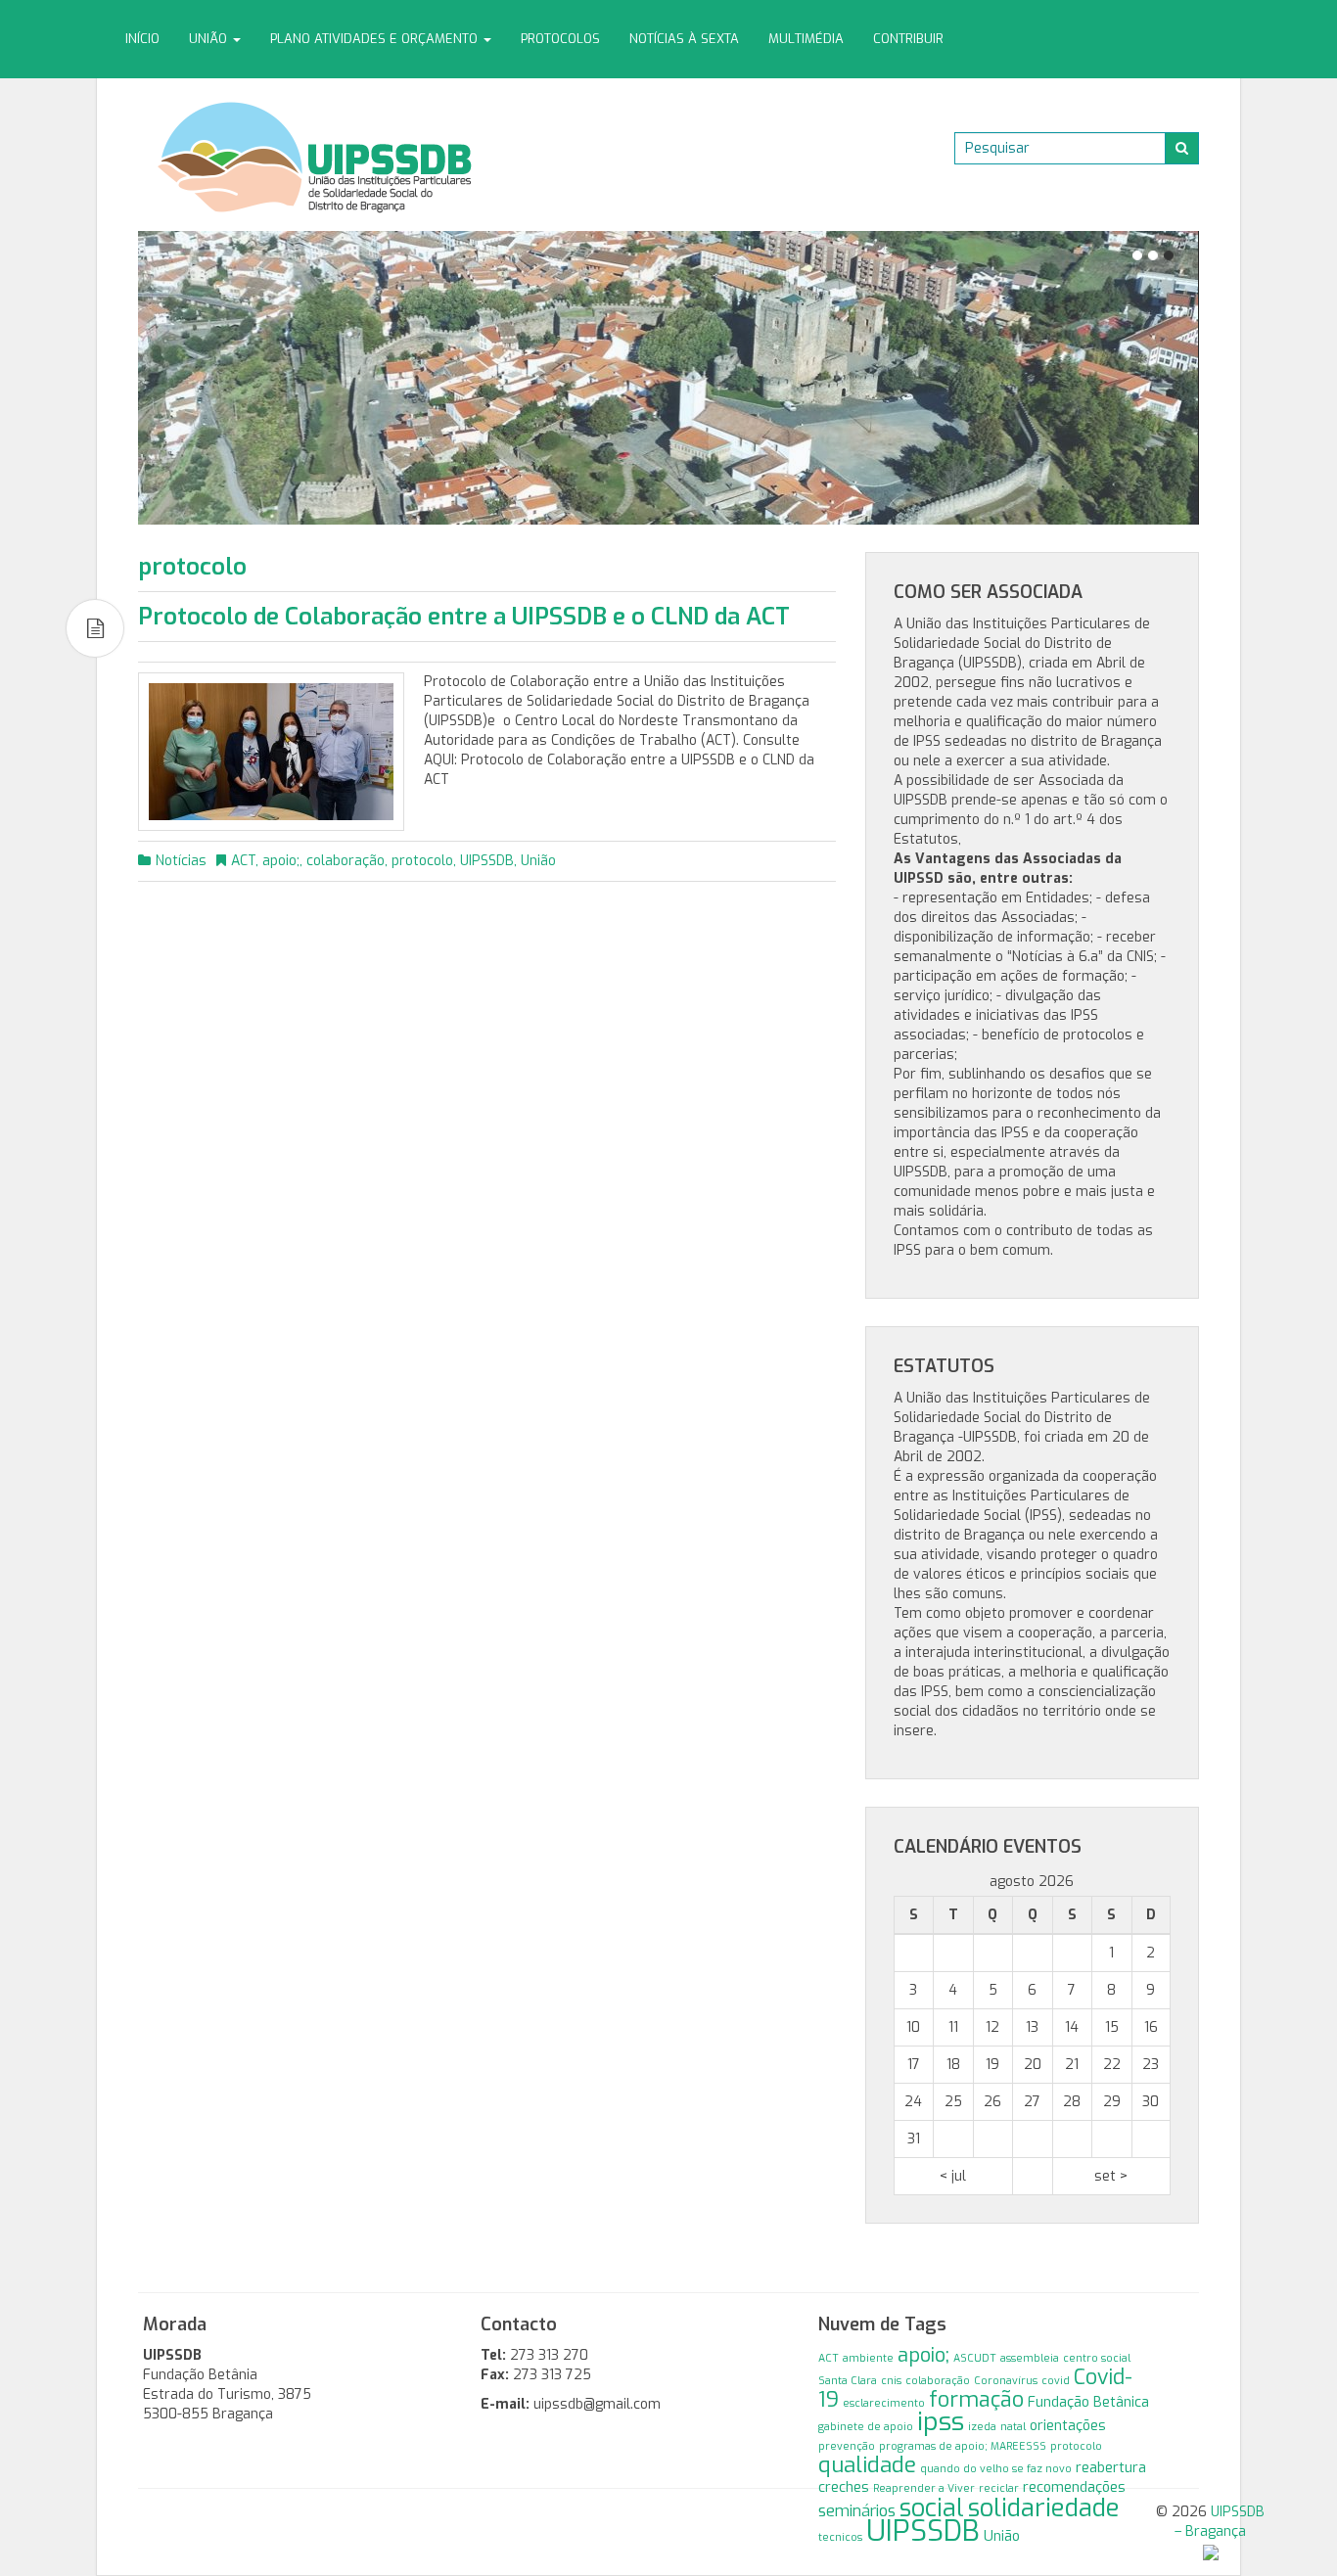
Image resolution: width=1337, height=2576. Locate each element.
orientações (1068, 2426)
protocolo (422, 861)
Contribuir (908, 39)
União (210, 39)
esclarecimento (884, 2403)
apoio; (281, 861)
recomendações (1074, 2487)
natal (1013, 2426)
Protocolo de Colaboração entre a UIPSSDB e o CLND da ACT (464, 617)
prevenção (847, 2446)
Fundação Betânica (1088, 2402)
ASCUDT (975, 2358)
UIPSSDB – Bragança (1220, 2522)
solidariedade (1044, 2507)
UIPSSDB (487, 861)
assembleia (1030, 2358)
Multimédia (806, 39)
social (932, 2508)
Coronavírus (1006, 2380)
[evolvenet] (1211, 2551)
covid (1056, 2380)
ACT (243, 861)
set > (1111, 2176)
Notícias (181, 861)
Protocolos (560, 39)
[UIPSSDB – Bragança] (315, 156)
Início (142, 39)
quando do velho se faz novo (996, 2468)
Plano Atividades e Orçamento (376, 39)
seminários (857, 2510)
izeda (982, 2426)
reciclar (999, 2488)
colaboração (346, 861)
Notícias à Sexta (684, 39)
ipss (941, 2422)
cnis (891, 2380)
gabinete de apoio (866, 2426)
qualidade (867, 2465)
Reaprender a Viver (924, 2488)
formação (976, 2400)
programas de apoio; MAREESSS (963, 2446)
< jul (953, 2176)
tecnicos (840, 2537)
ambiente (868, 2358)
